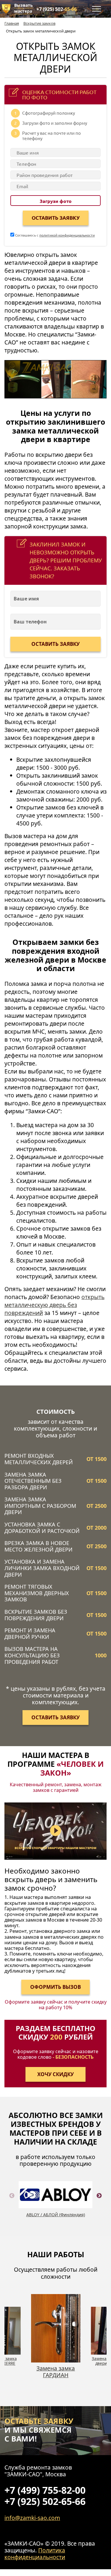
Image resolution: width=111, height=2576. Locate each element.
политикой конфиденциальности (67, 235)
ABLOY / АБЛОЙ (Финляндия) (56, 2215)
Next (99, 2203)
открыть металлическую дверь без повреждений (54, 1305)
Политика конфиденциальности (35, 2554)
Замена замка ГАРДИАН (56, 2372)
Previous (12, 2203)
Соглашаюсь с (54, 235)
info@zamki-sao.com (32, 2518)
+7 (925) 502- (57, 9)
